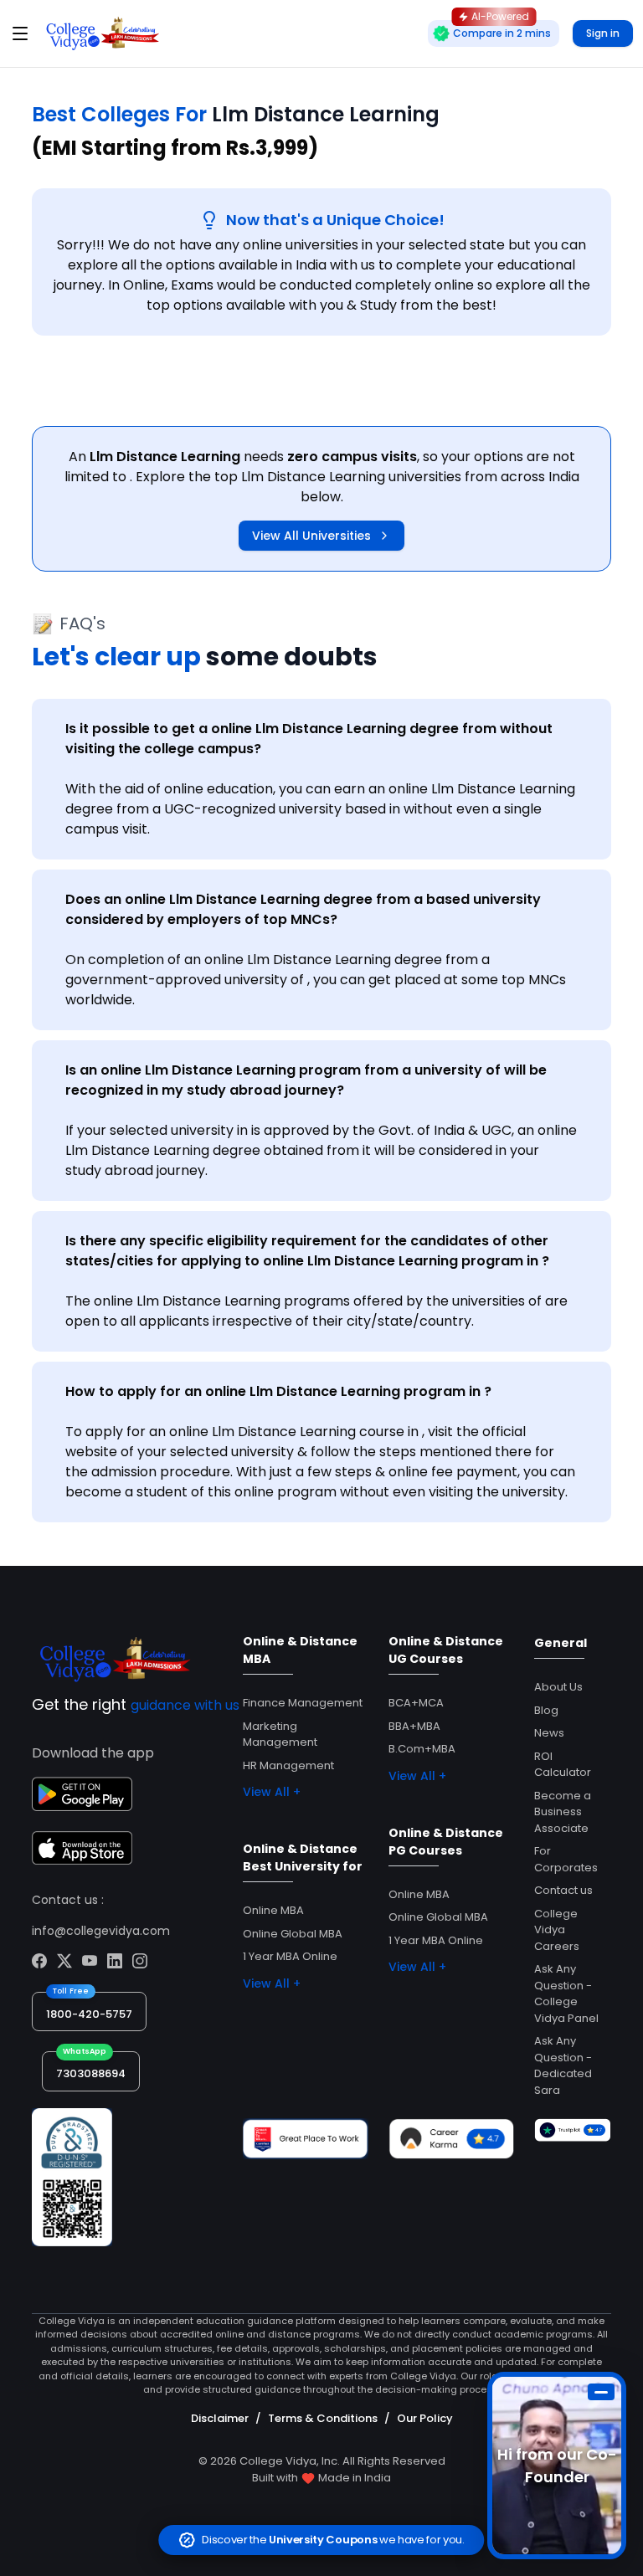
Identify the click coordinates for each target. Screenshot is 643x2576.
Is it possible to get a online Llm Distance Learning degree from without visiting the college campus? (309, 739)
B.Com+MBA (422, 1749)
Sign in (603, 33)
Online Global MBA (293, 1934)
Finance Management (303, 1703)
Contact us (563, 1890)
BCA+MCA (416, 1703)
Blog (546, 1710)
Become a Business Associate (563, 1812)
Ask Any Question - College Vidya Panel (566, 1994)
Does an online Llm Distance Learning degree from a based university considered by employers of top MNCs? (303, 909)
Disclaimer (220, 2418)
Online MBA (273, 1910)
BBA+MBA (414, 1726)
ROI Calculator (563, 1765)
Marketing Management (280, 1734)
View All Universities (311, 536)
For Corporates (566, 1859)
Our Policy (425, 2418)
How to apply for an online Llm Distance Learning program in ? (278, 1391)
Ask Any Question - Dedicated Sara (563, 2065)
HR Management (288, 1765)
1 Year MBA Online (290, 1956)
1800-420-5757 (89, 2014)
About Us (558, 1687)
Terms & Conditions (323, 2418)
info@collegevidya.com (101, 1931)
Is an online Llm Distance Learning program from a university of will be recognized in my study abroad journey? (306, 1080)
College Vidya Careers (557, 1930)
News (549, 1733)
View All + (272, 1792)
